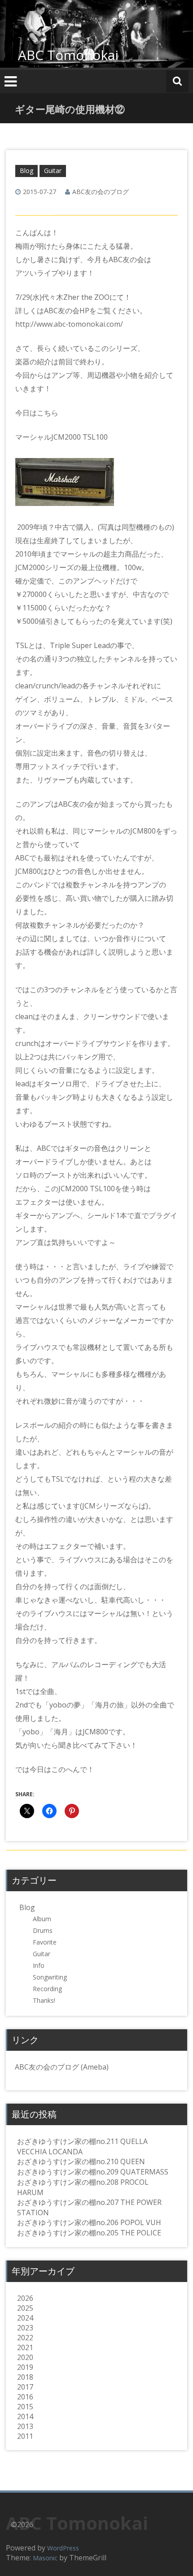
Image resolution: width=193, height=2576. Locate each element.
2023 (25, 2328)
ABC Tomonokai (68, 55)
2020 (25, 2357)
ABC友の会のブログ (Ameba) (62, 2067)
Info (39, 1965)
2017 (25, 2387)
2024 (25, 2318)
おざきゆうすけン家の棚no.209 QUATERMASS (93, 2172)
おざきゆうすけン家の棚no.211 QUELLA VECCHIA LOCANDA (82, 2146)
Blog (26, 171)
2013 (25, 2426)
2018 (25, 2377)
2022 (25, 2338)
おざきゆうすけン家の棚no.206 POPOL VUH (89, 2222)
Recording (47, 1989)
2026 (25, 2298)
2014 (25, 2416)
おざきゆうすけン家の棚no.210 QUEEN (81, 2161)
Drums (43, 1930)
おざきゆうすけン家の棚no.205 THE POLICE (89, 2233)
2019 (25, 2367)
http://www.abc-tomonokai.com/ (69, 324)
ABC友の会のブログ (101, 192)
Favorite (45, 1942)
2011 (25, 2436)
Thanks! (44, 2000)
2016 (25, 2397)
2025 (25, 2308)
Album (42, 1919)
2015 (25, 2407)
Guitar (53, 171)
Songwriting (50, 1977)
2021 (25, 2347)
